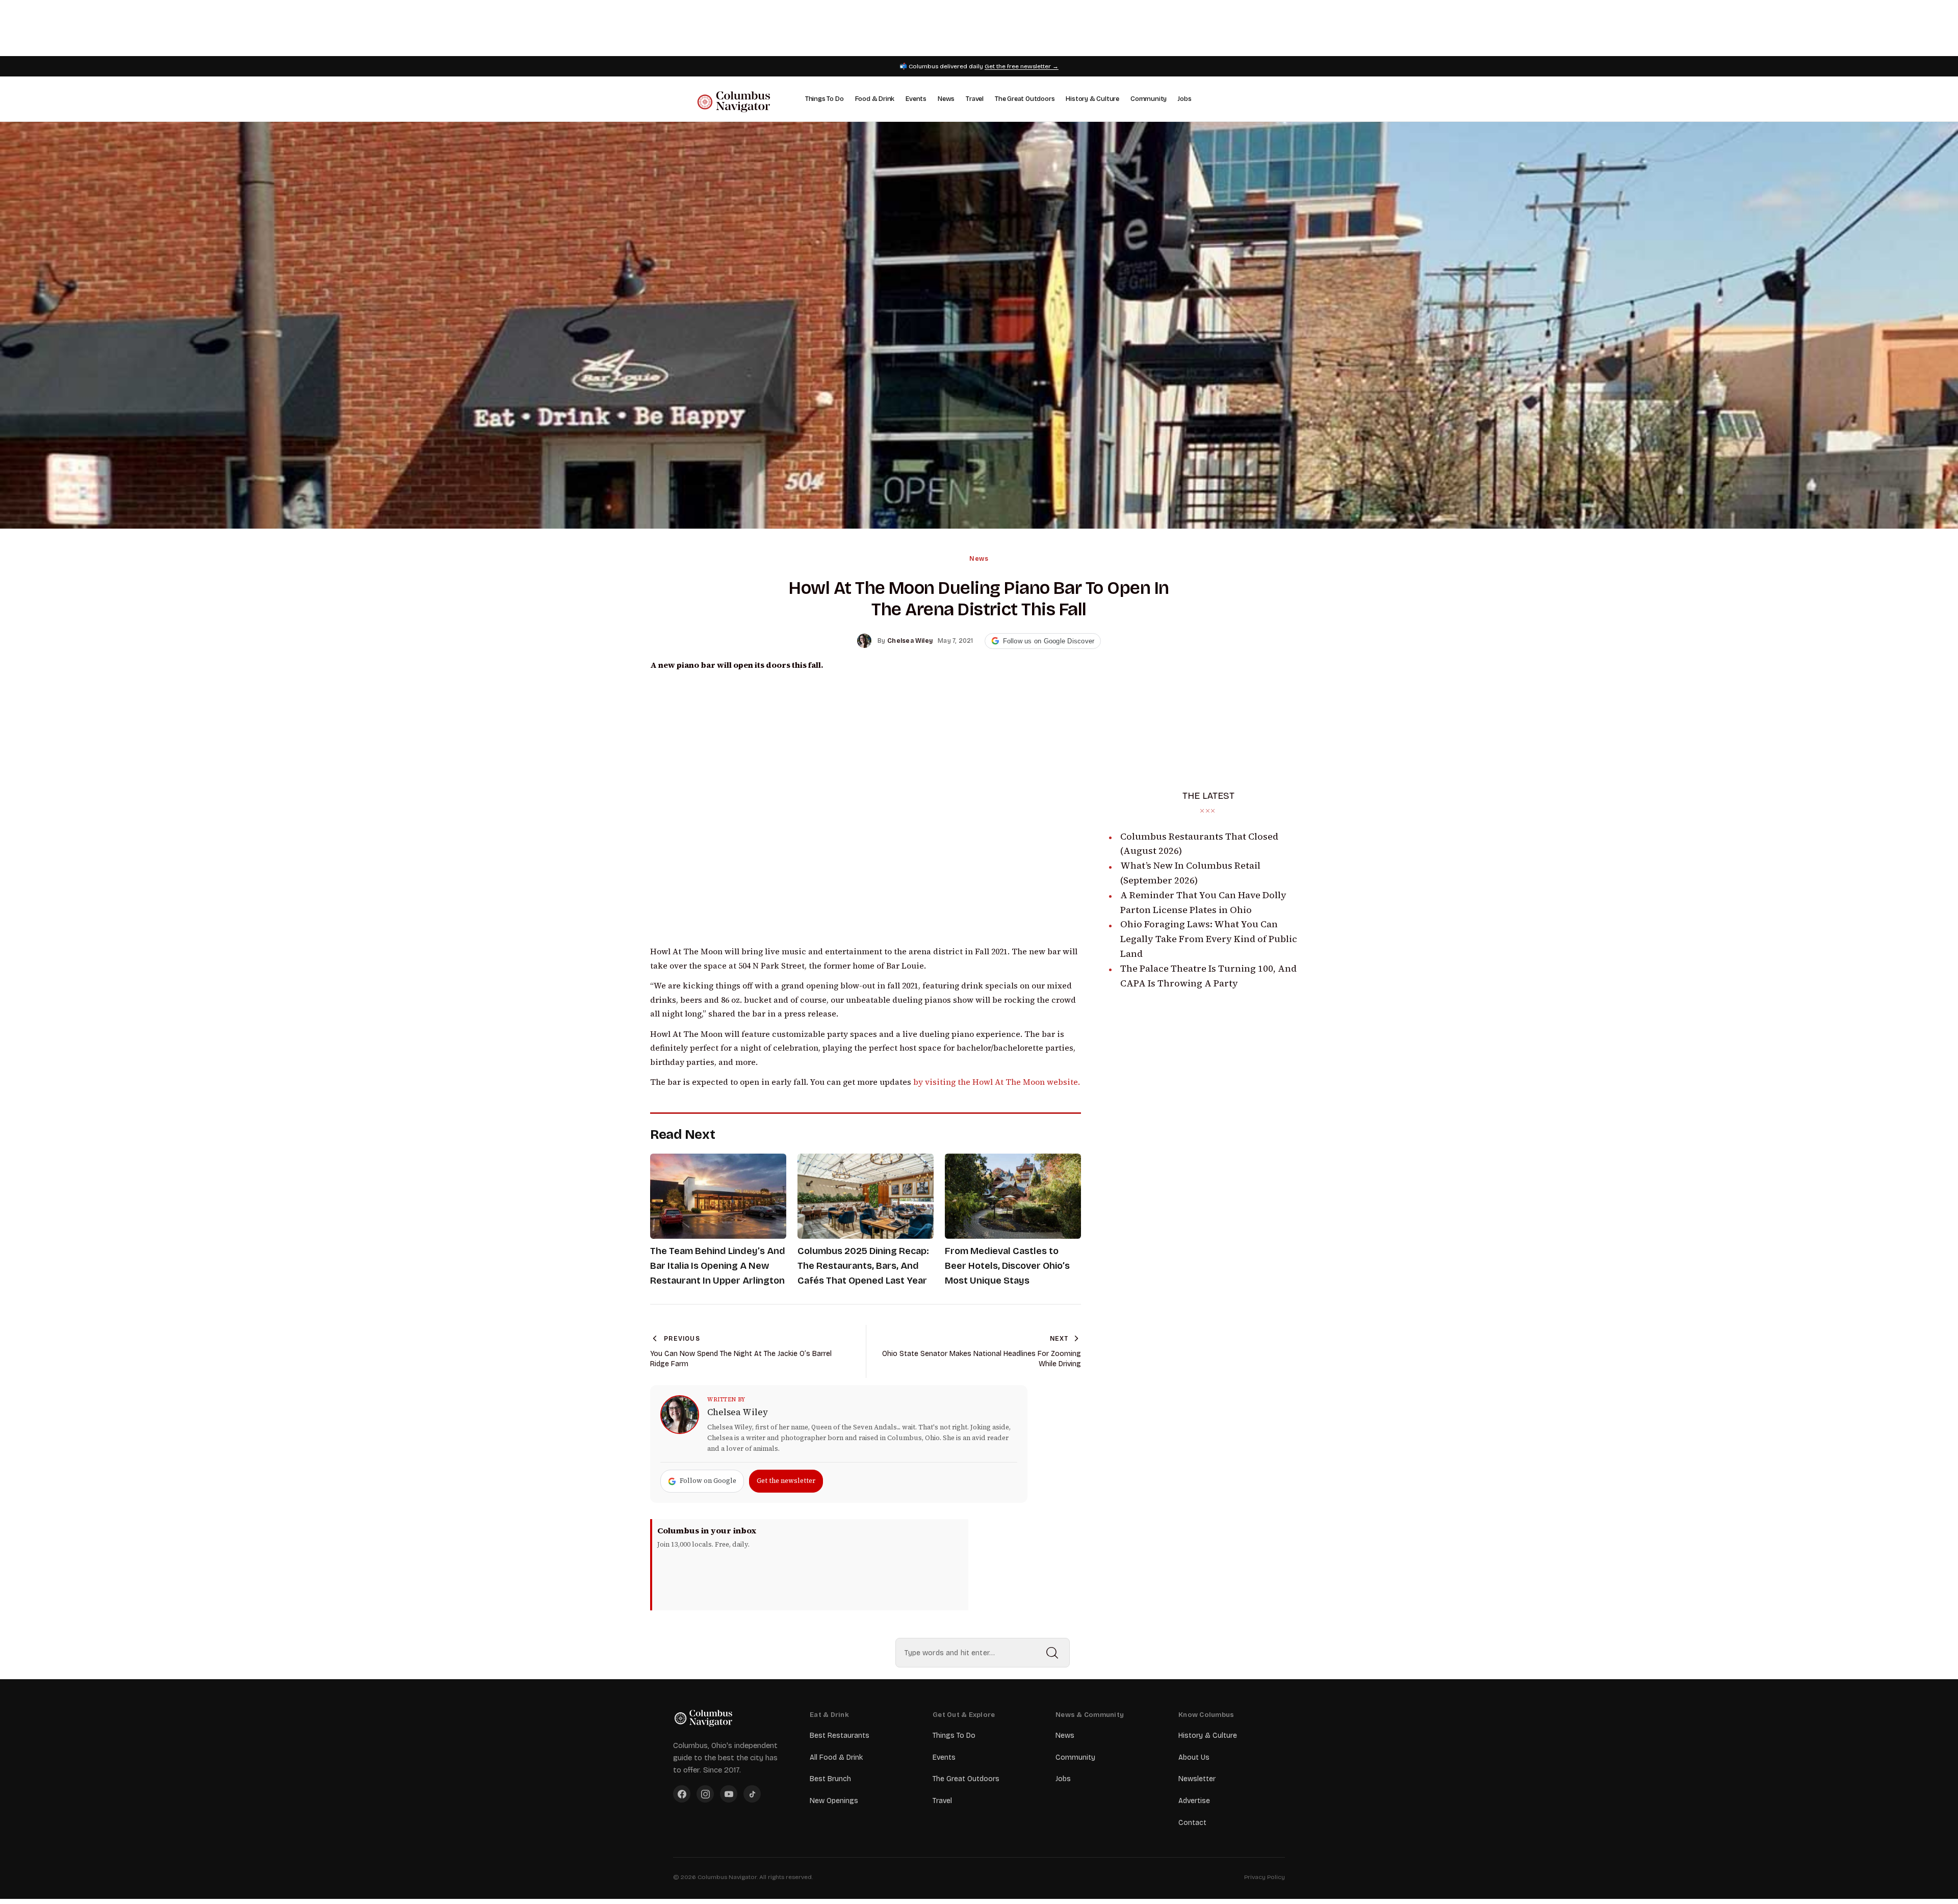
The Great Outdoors (1025, 99)
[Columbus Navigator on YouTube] (729, 1794)
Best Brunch (830, 1779)
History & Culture (1092, 99)
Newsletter (1197, 1779)
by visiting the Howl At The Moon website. (997, 1082)
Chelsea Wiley (738, 1412)
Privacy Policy (1265, 1877)
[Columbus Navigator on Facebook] (682, 1794)
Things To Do (825, 99)
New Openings (834, 1801)
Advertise (1194, 1801)
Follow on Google (708, 1481)
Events (916, 99)
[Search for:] (983, 1653)
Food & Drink (875, 99)
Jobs (1184, 99)
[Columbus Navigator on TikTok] (752, 1794)
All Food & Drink (836, 1757)
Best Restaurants (840, 1736)
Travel (975, 99)
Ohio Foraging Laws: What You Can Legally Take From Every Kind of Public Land (1209, 939)
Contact (1192, 1823)
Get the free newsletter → (1022, 66)
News (946, 99)
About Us (1194, 1757)
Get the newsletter (786, 1481)
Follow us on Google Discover (1049, 641)
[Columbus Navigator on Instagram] (705, 1794)
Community (1149, 99)
